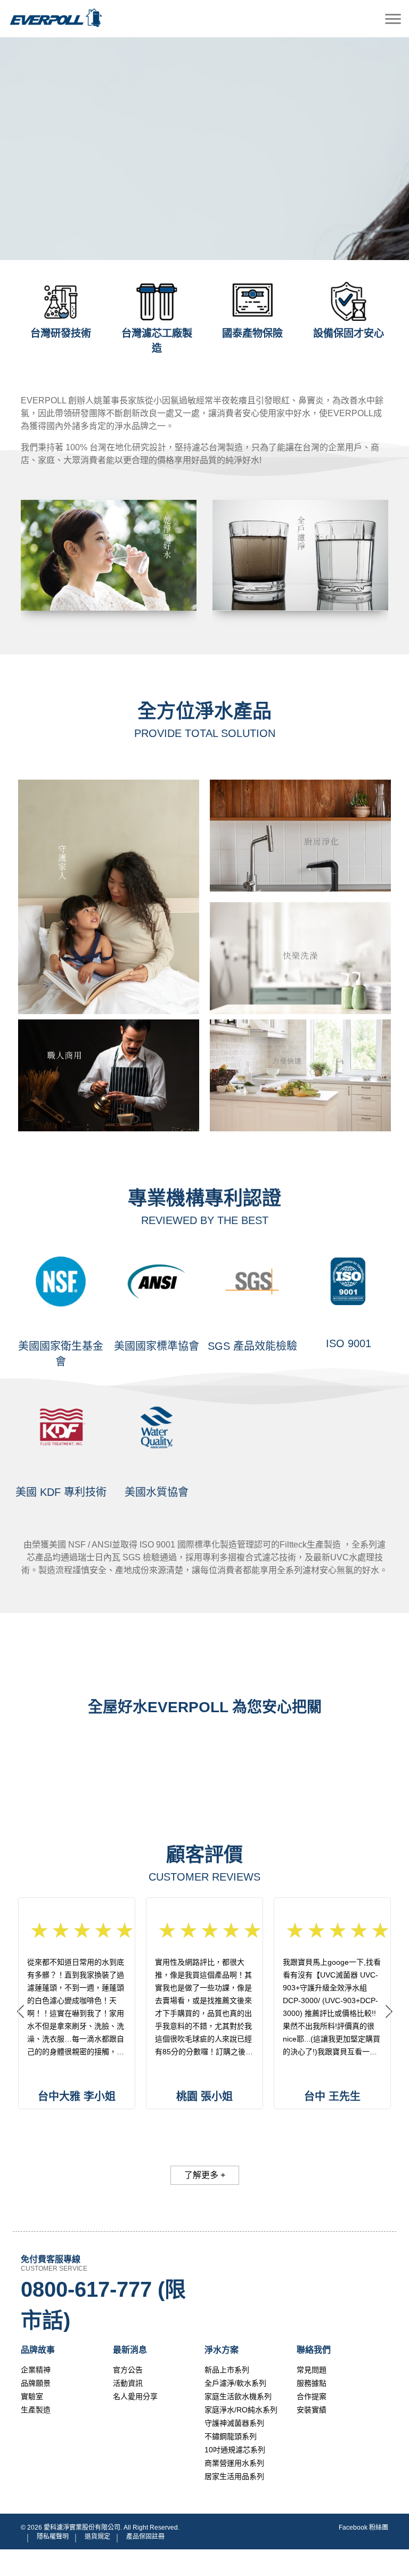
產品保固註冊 (145, 2537)
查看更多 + (109, 590)
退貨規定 (97, 2537)
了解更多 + (205, 2175)
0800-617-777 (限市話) (103, 2305)
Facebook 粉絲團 (363, 2528)
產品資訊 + (109, 877)
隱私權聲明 (53, 2537)
